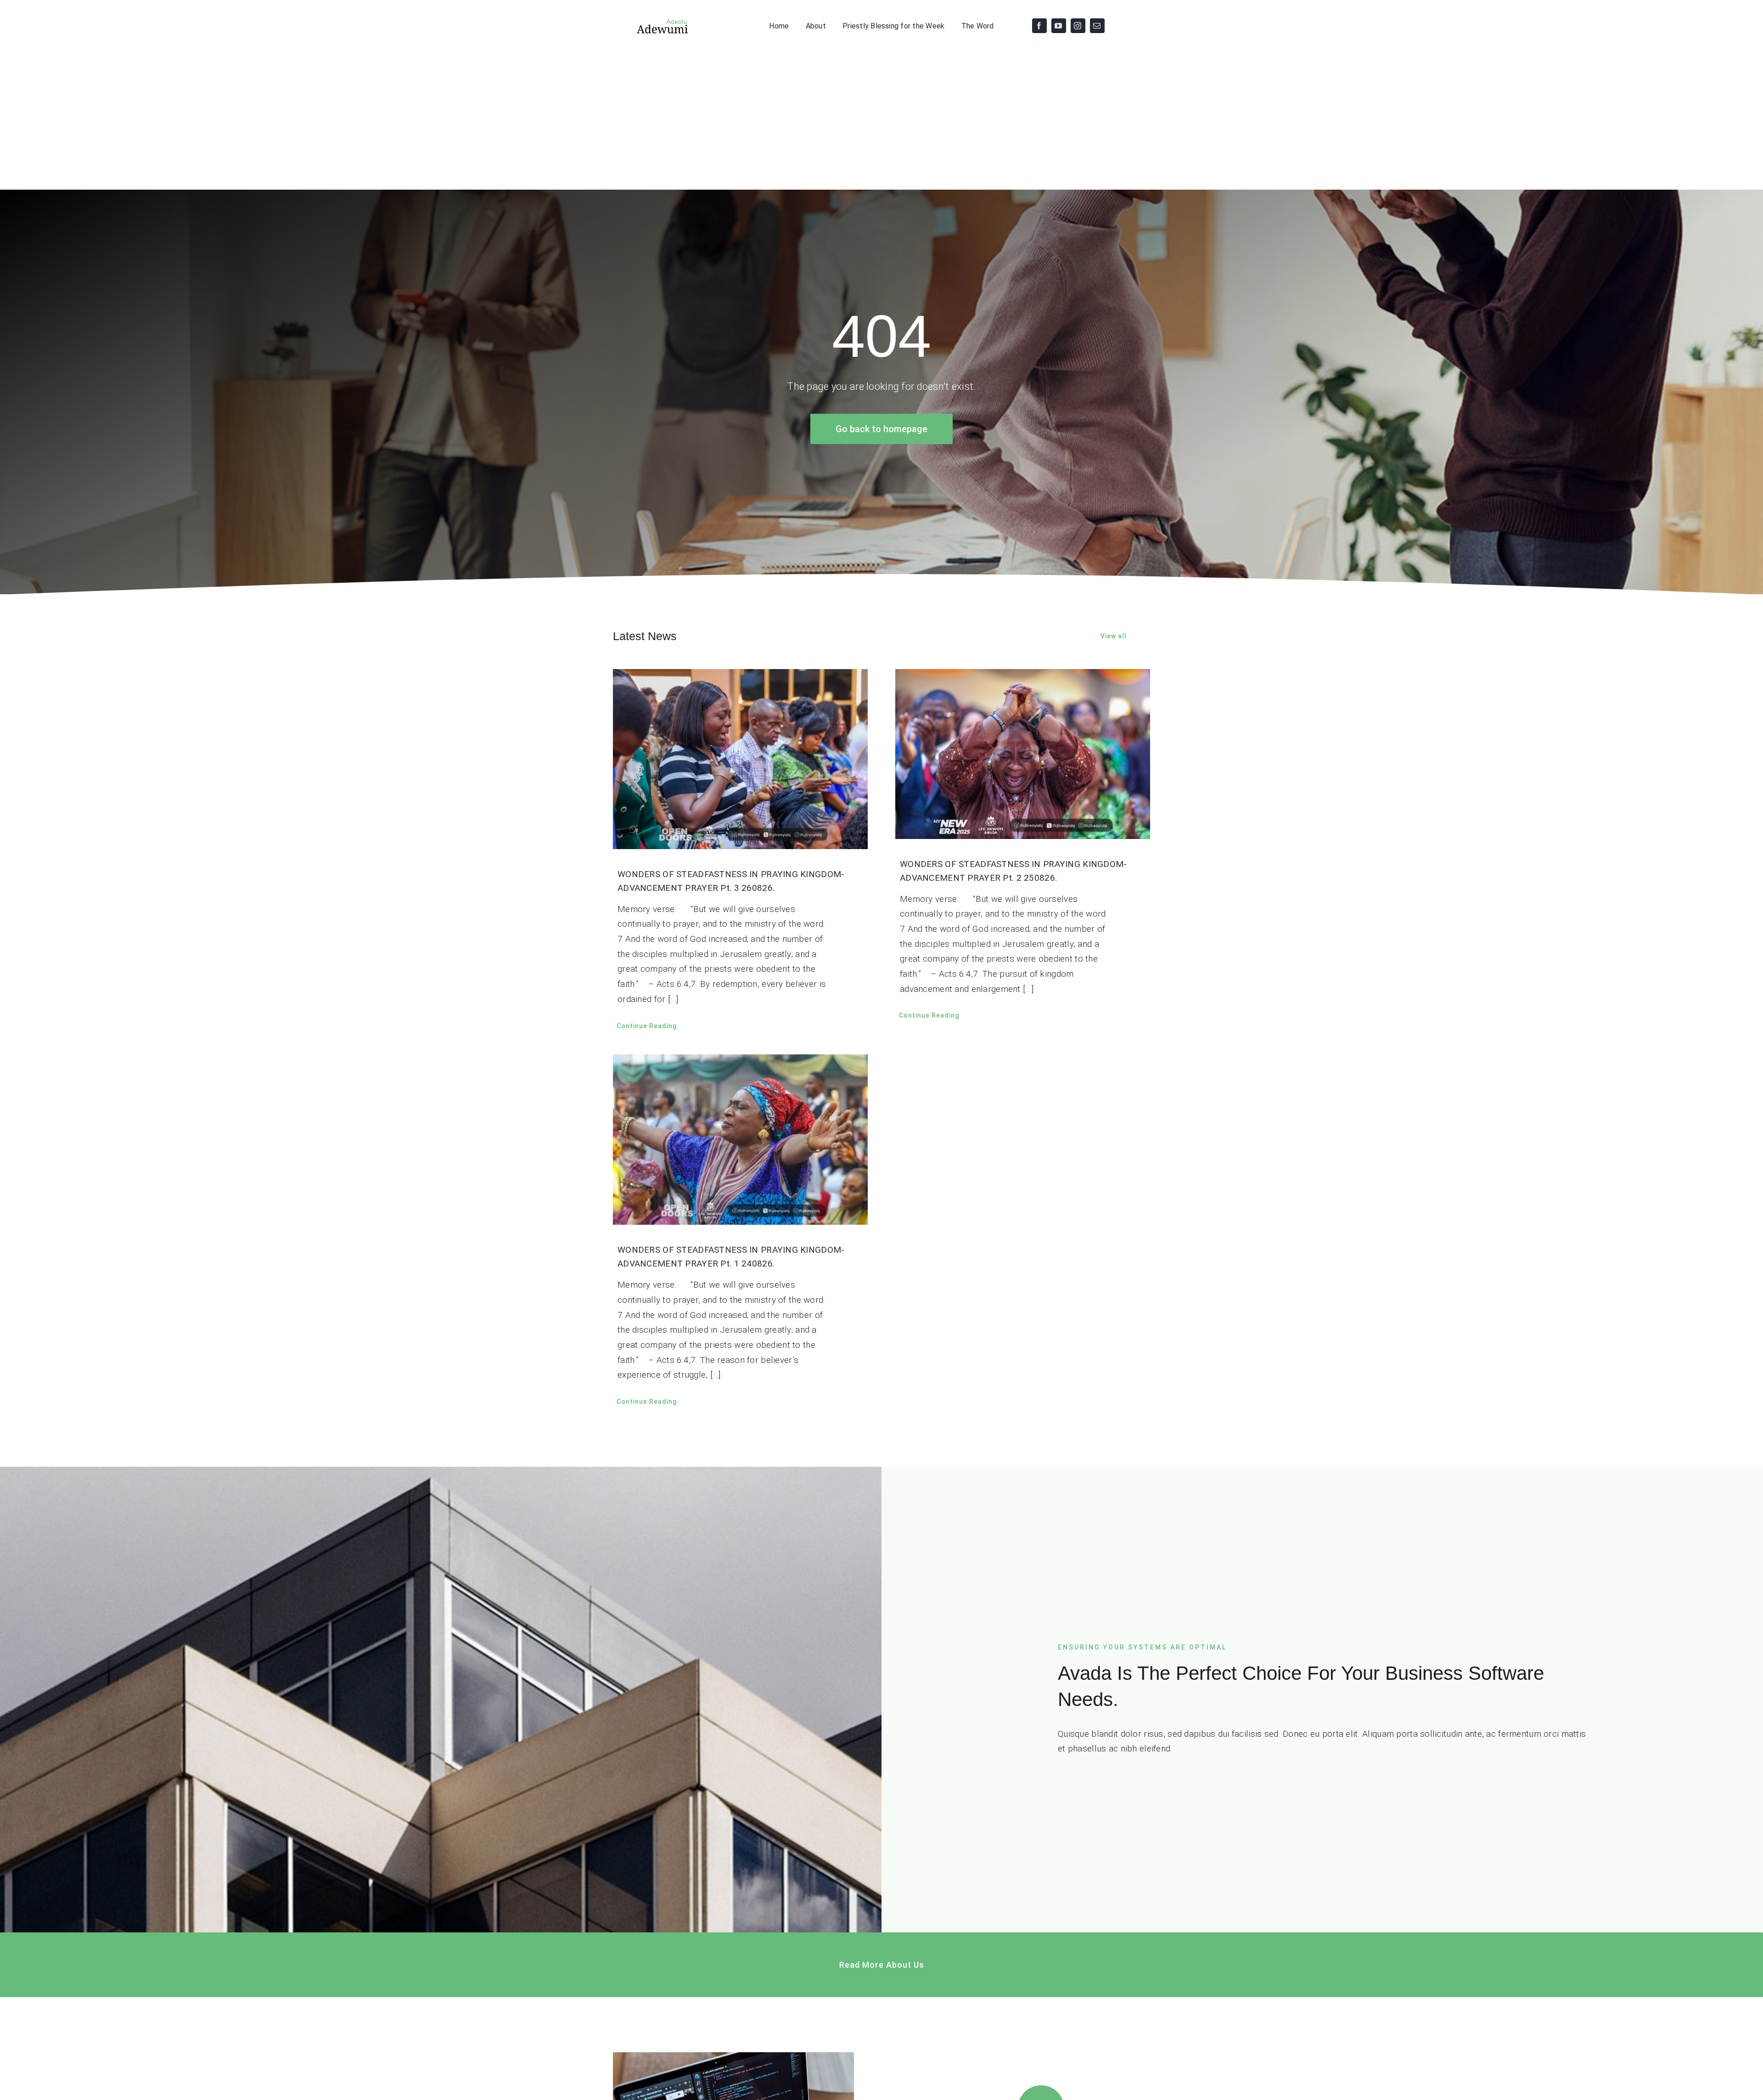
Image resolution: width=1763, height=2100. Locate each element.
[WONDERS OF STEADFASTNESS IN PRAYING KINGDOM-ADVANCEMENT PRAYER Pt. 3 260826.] (740, 759)
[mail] (1097, 26)
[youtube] (1059, 26)
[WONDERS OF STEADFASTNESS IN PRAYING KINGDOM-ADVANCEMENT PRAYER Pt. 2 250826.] (1023, 754)
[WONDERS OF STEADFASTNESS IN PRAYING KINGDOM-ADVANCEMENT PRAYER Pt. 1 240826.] (740, 1140)
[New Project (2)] (651, 21)
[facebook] (1039, 26)
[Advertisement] (881, 121)
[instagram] (1078, 26)
